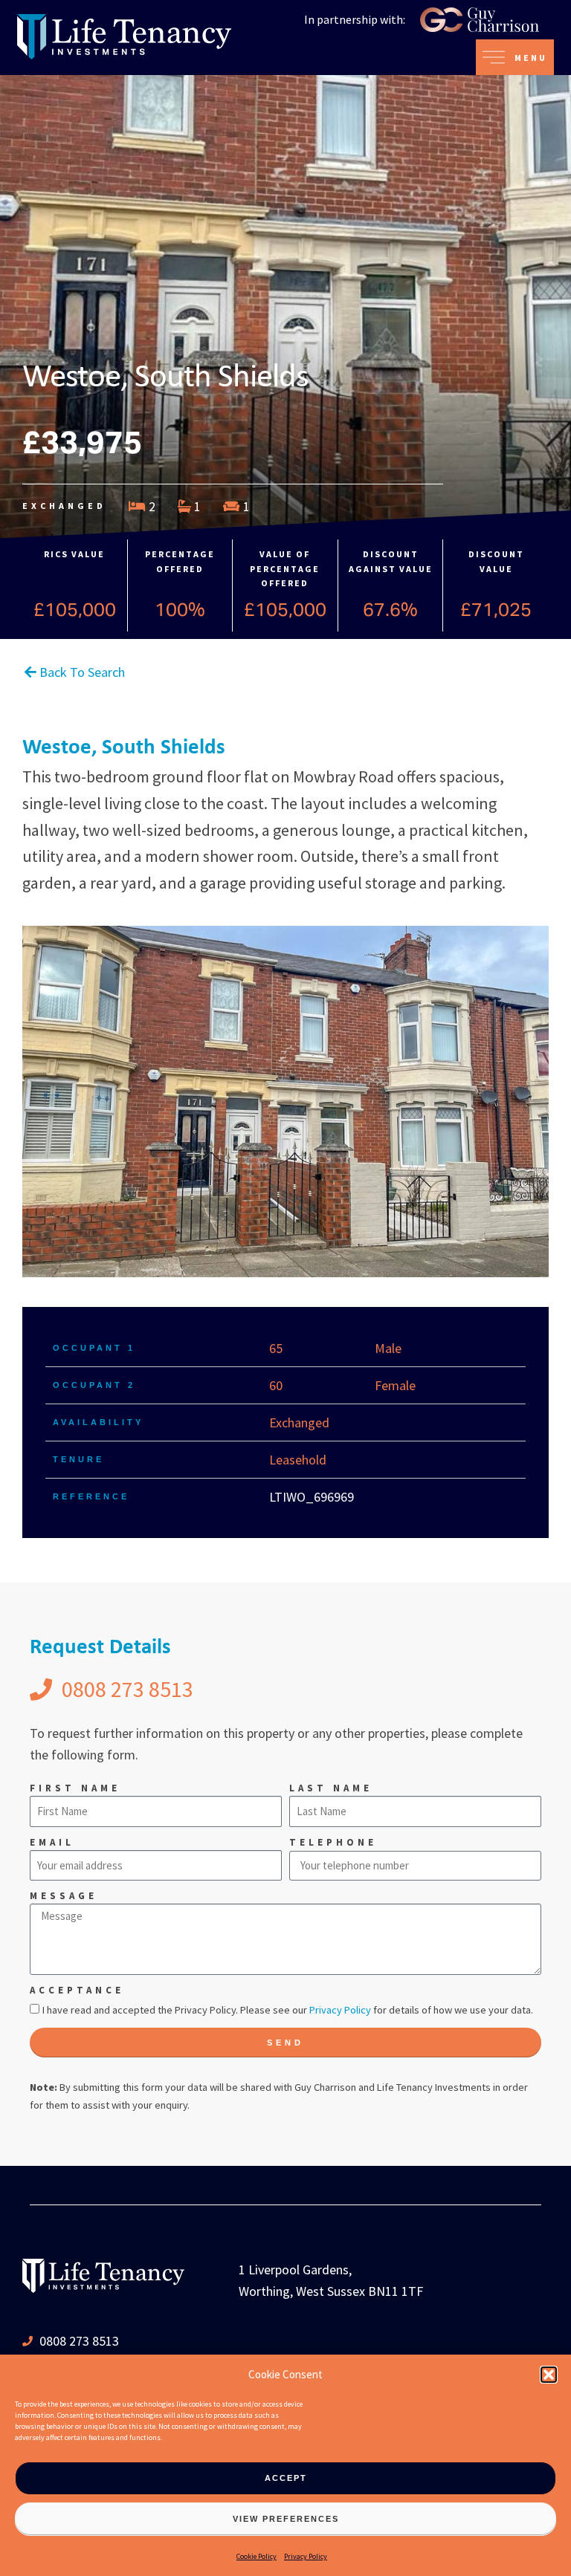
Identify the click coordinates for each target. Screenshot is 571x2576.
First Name (75, 1788)
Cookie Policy (257, 2556)
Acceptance (77, 1990)
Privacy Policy (306, 2556)
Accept (286, 2478)
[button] (549, 2375)
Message (64, 1896)
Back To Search (81, 672)
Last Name (331, 1788)
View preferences (286, 2519)
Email (52, 1842)
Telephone (333, 1842)
